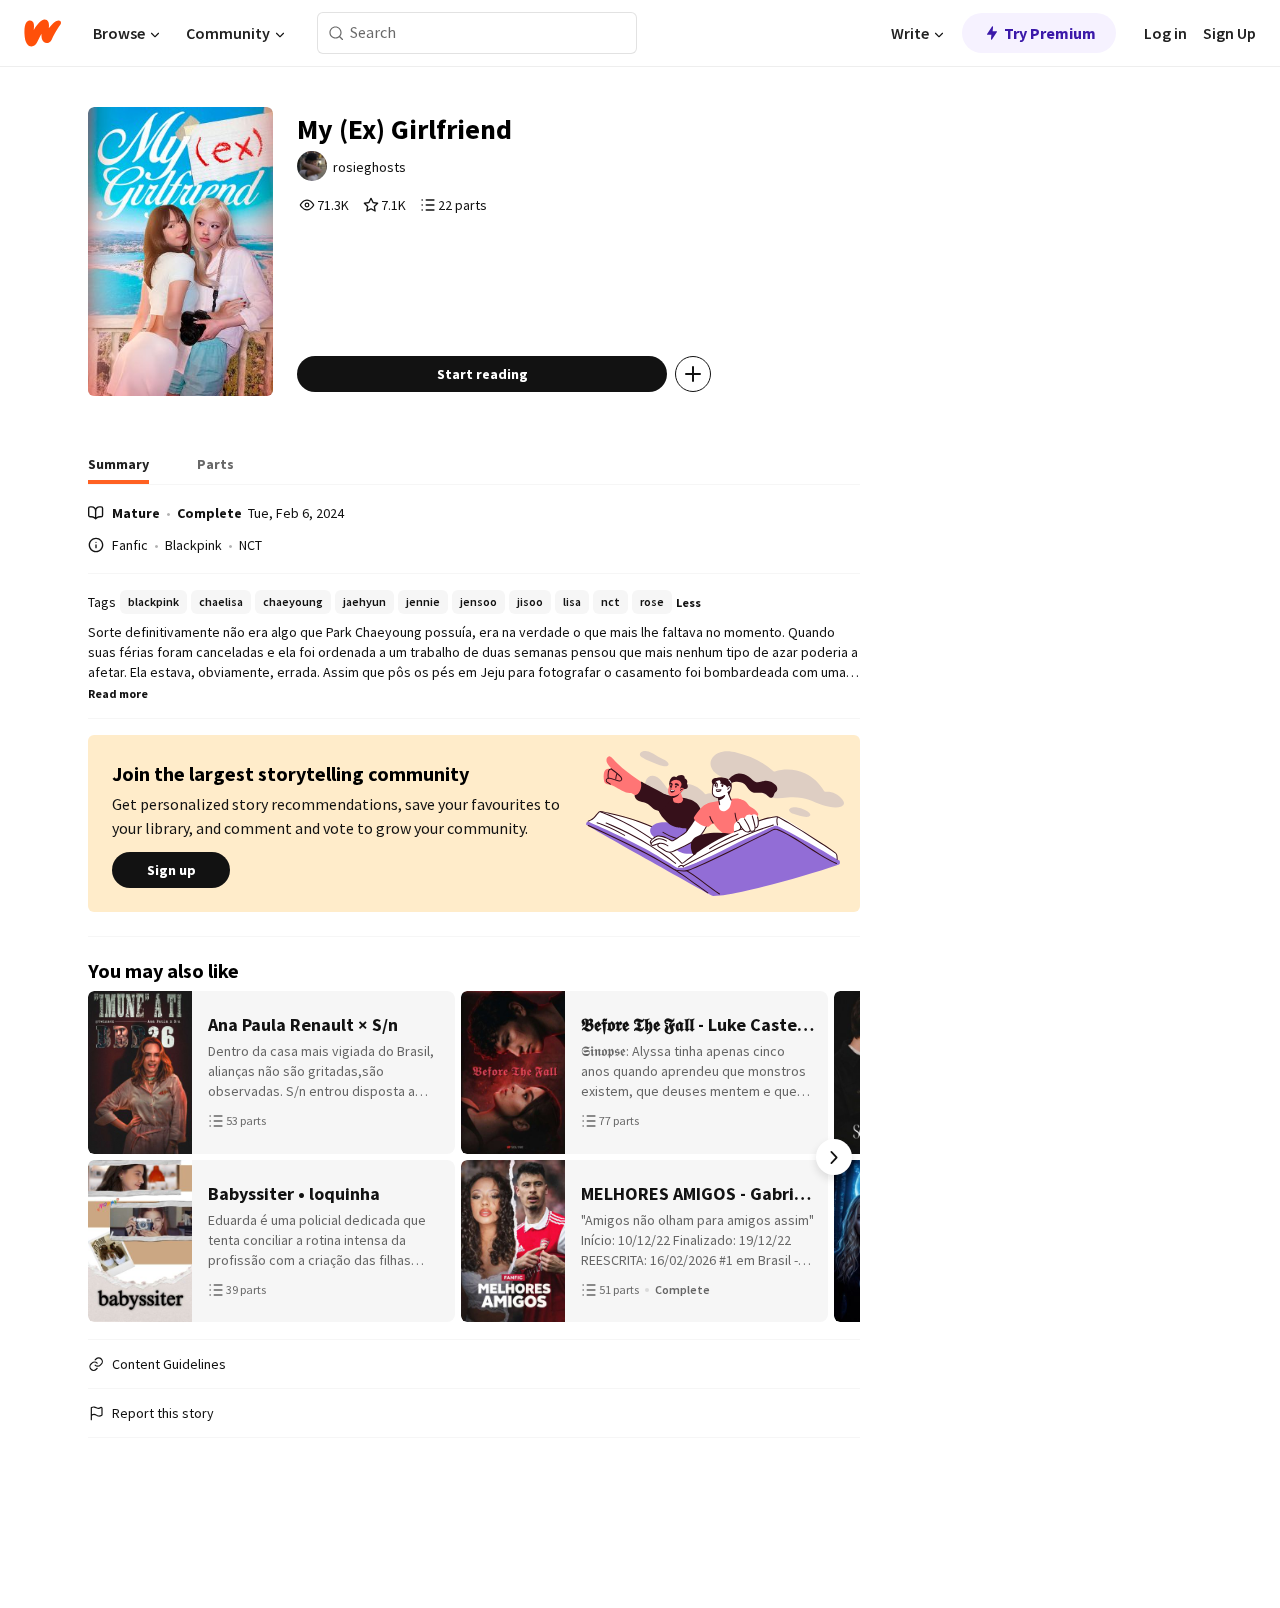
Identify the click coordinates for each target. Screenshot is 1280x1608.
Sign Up (1229, 33)
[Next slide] (834, 1157)
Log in (1165, 33)
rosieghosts (369, 167)
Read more (118, 693)
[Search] (336, 33)
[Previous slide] (114, 1157)
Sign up (171, 870)
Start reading (482, 374)
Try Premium (1050, 33)
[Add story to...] (693, 374)
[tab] (118, 470)
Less (688, 602)
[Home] (42, 33)
